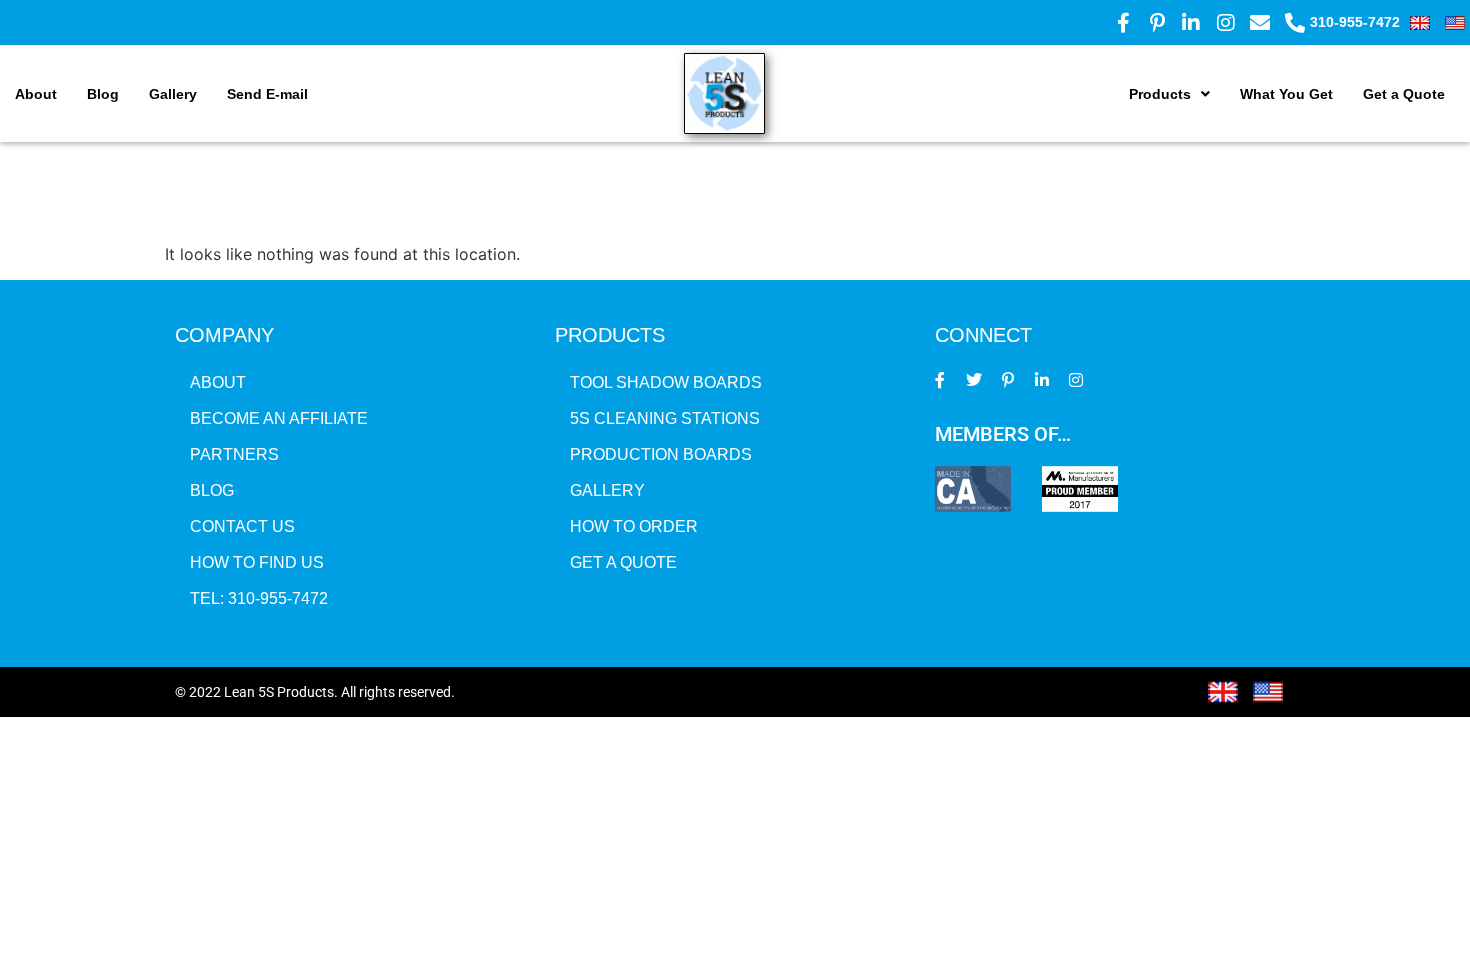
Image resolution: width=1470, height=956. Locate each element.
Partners (234, 454)
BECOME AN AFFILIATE (279, 418)
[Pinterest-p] (1008, 379)
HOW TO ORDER (634, 526)
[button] (1169, 94)
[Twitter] (974, 379)
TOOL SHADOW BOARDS (666, 382)
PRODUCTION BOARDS (661, 454)
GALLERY (607, 490)
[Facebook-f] (940, 379)
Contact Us (242, 526)
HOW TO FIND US (257, 562)
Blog (103, 94)
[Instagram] (1075, 379)
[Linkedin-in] (1041, 379)
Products (1160, 94)
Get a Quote (1404, 94)
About (36, 94)
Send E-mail (267, 94)
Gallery (173, 94)
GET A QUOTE (623, 562)
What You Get (1286, 94)
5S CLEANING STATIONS (665, 418)
